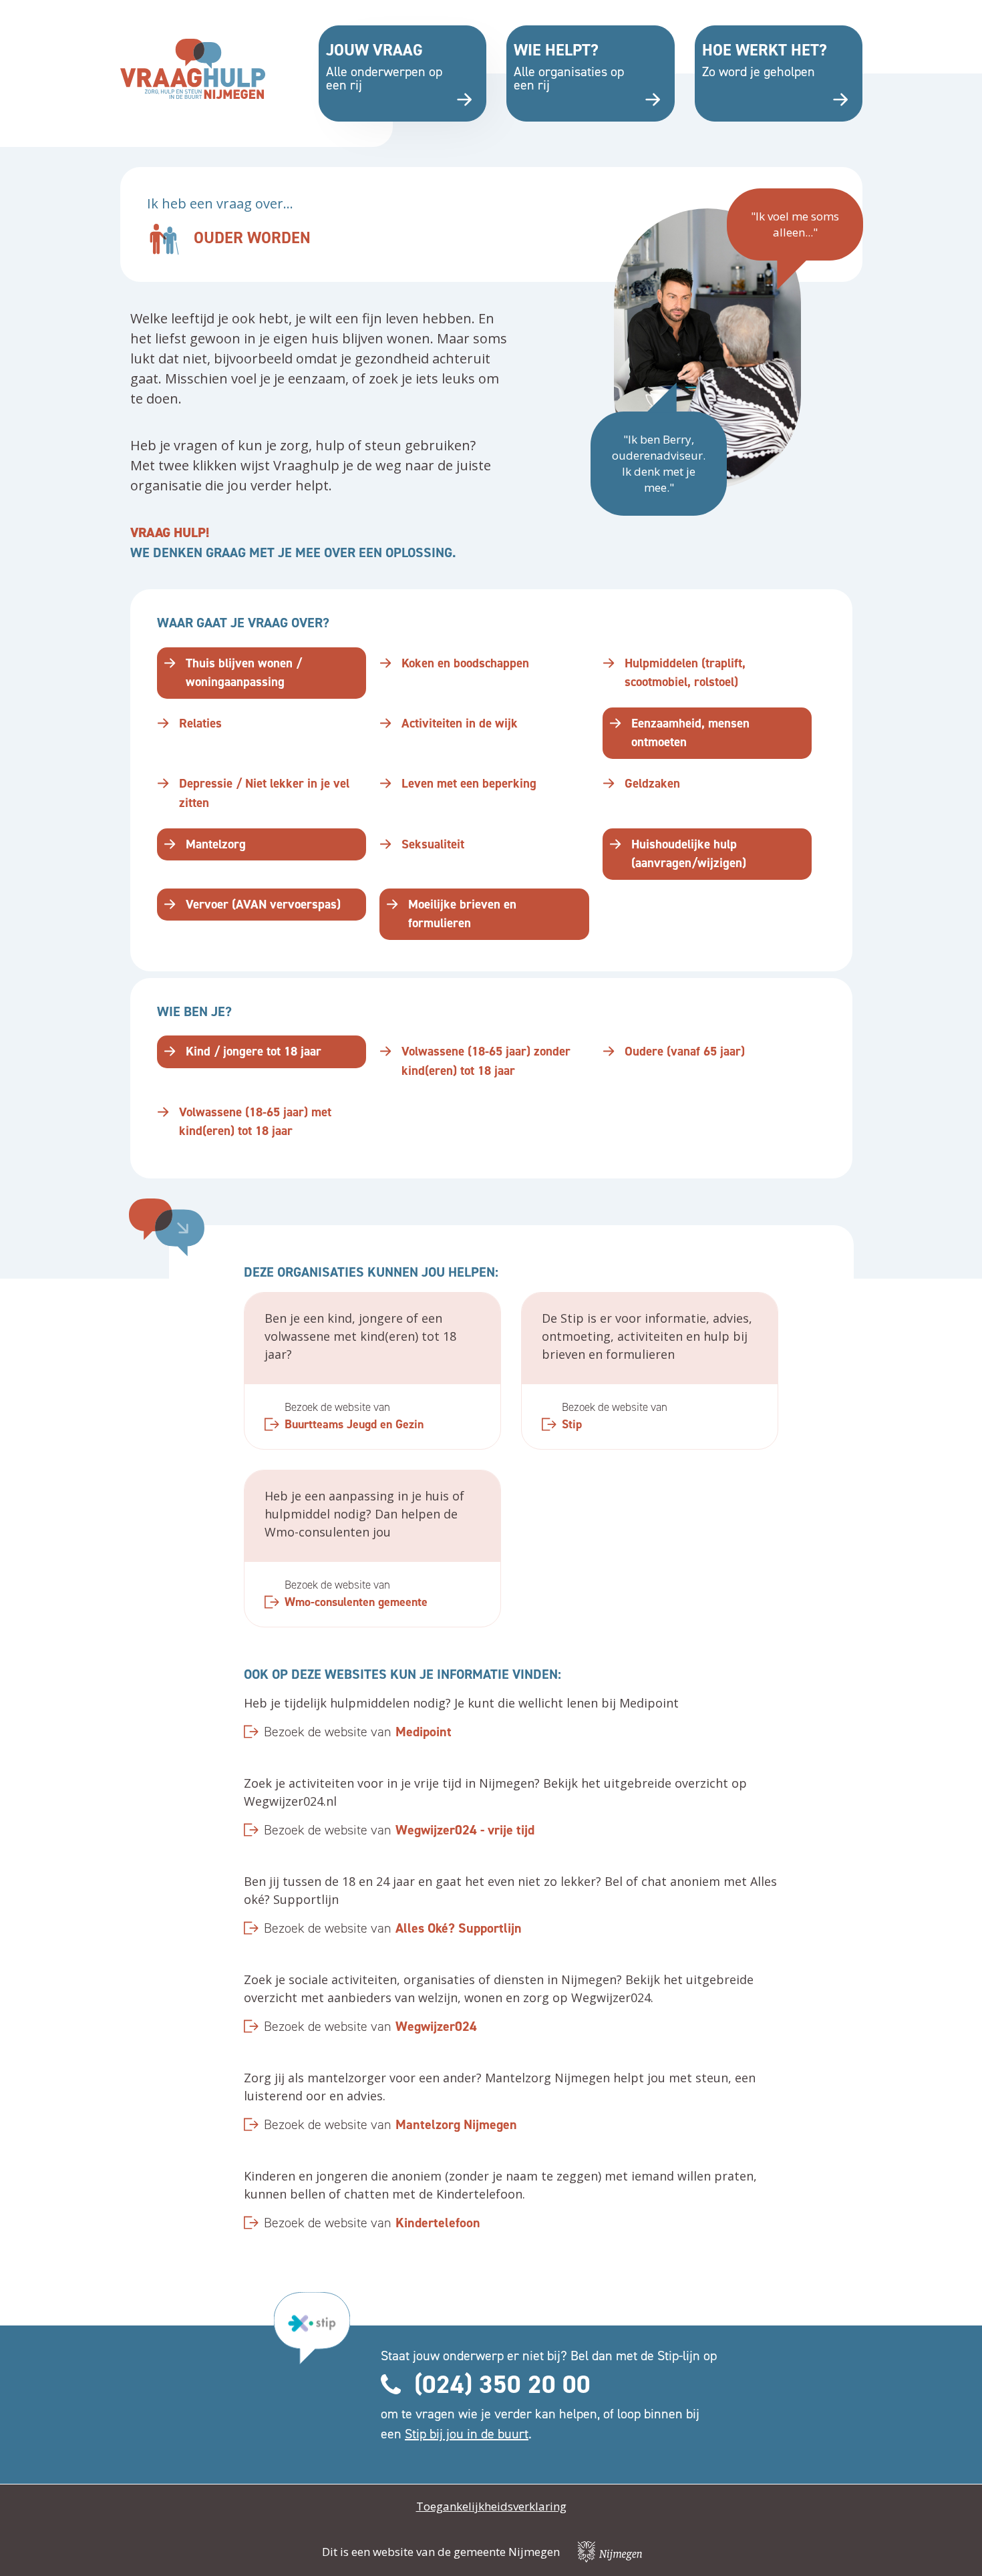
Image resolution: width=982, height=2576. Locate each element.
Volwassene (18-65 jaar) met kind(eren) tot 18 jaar (255, 1122)
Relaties (200, 723)
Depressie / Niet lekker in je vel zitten (264, 793)
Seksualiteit (433, 844)
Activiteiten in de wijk (460, 723)
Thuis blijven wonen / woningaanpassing (244, 673)
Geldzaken (652, 783)
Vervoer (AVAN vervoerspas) (263, 904)
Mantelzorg (216, 844)
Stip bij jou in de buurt (467, 2434)
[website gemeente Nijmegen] (610, 2552)
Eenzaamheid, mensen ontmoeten (690, 733)
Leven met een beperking (469, 783)
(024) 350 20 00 (502, 2384)
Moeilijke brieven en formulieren (462, 914)
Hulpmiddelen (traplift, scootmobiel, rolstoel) (685, 673)
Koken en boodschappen (465, 663)
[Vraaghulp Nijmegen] (193, 69)
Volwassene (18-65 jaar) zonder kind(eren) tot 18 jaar (486, 1061)
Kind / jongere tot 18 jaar (254, 1051)
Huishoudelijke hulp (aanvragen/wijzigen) (689, 854)
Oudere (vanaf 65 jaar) (685, 1051)
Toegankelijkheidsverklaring (491, 2506)
